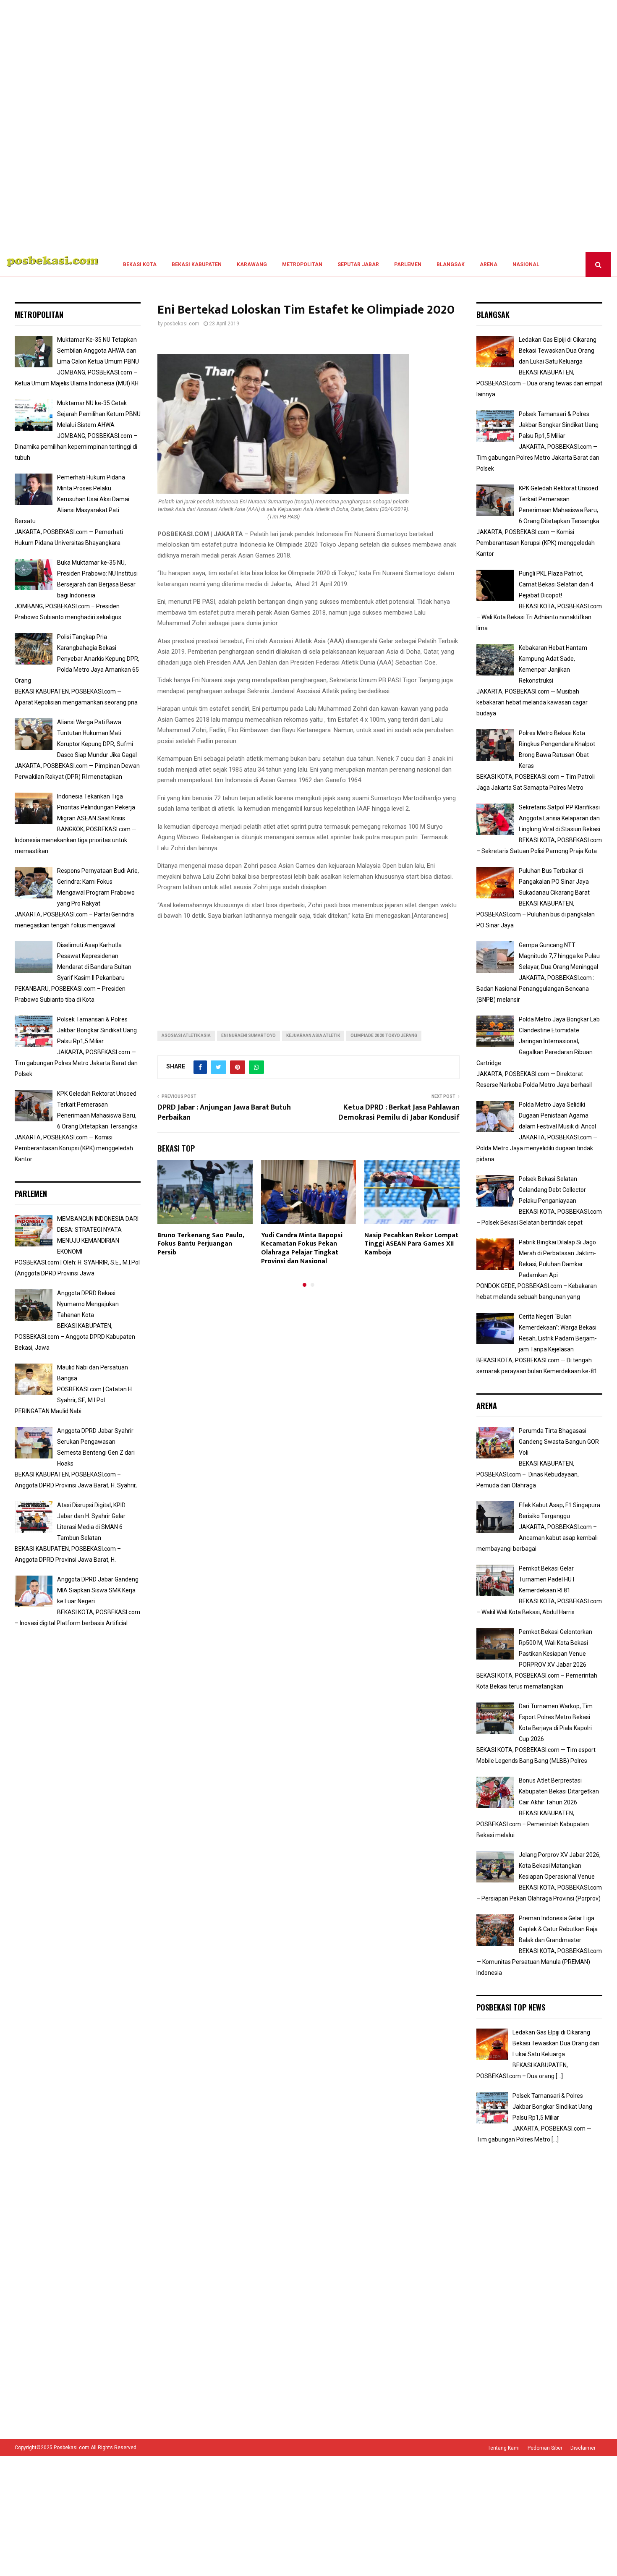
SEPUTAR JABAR (358, 264)
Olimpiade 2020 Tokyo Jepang (384, 1035)
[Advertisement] (252, 126)
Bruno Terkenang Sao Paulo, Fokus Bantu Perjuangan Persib (201, 1244)
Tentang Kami (504, 2448)
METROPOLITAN (302, 264)
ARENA (489, 264)
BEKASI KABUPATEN (197, 264)
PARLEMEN (408, 264)
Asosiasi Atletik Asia (186, 1035)
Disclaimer (583, 2448)
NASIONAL (526, 264)
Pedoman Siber (545, 2448)
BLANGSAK (451, 264)
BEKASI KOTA (140, 264)
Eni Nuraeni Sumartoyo (248, 1035)
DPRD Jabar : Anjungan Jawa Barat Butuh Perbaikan (224, 1113)
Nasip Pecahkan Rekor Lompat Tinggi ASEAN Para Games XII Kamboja (411, 1244)
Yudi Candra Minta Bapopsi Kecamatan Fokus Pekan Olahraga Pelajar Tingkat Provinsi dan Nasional (302, 1248)
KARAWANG (252, 264)
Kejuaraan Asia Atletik (313, 1035)
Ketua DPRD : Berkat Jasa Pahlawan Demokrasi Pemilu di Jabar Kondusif (399, 1113)
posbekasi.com (182, 324)
